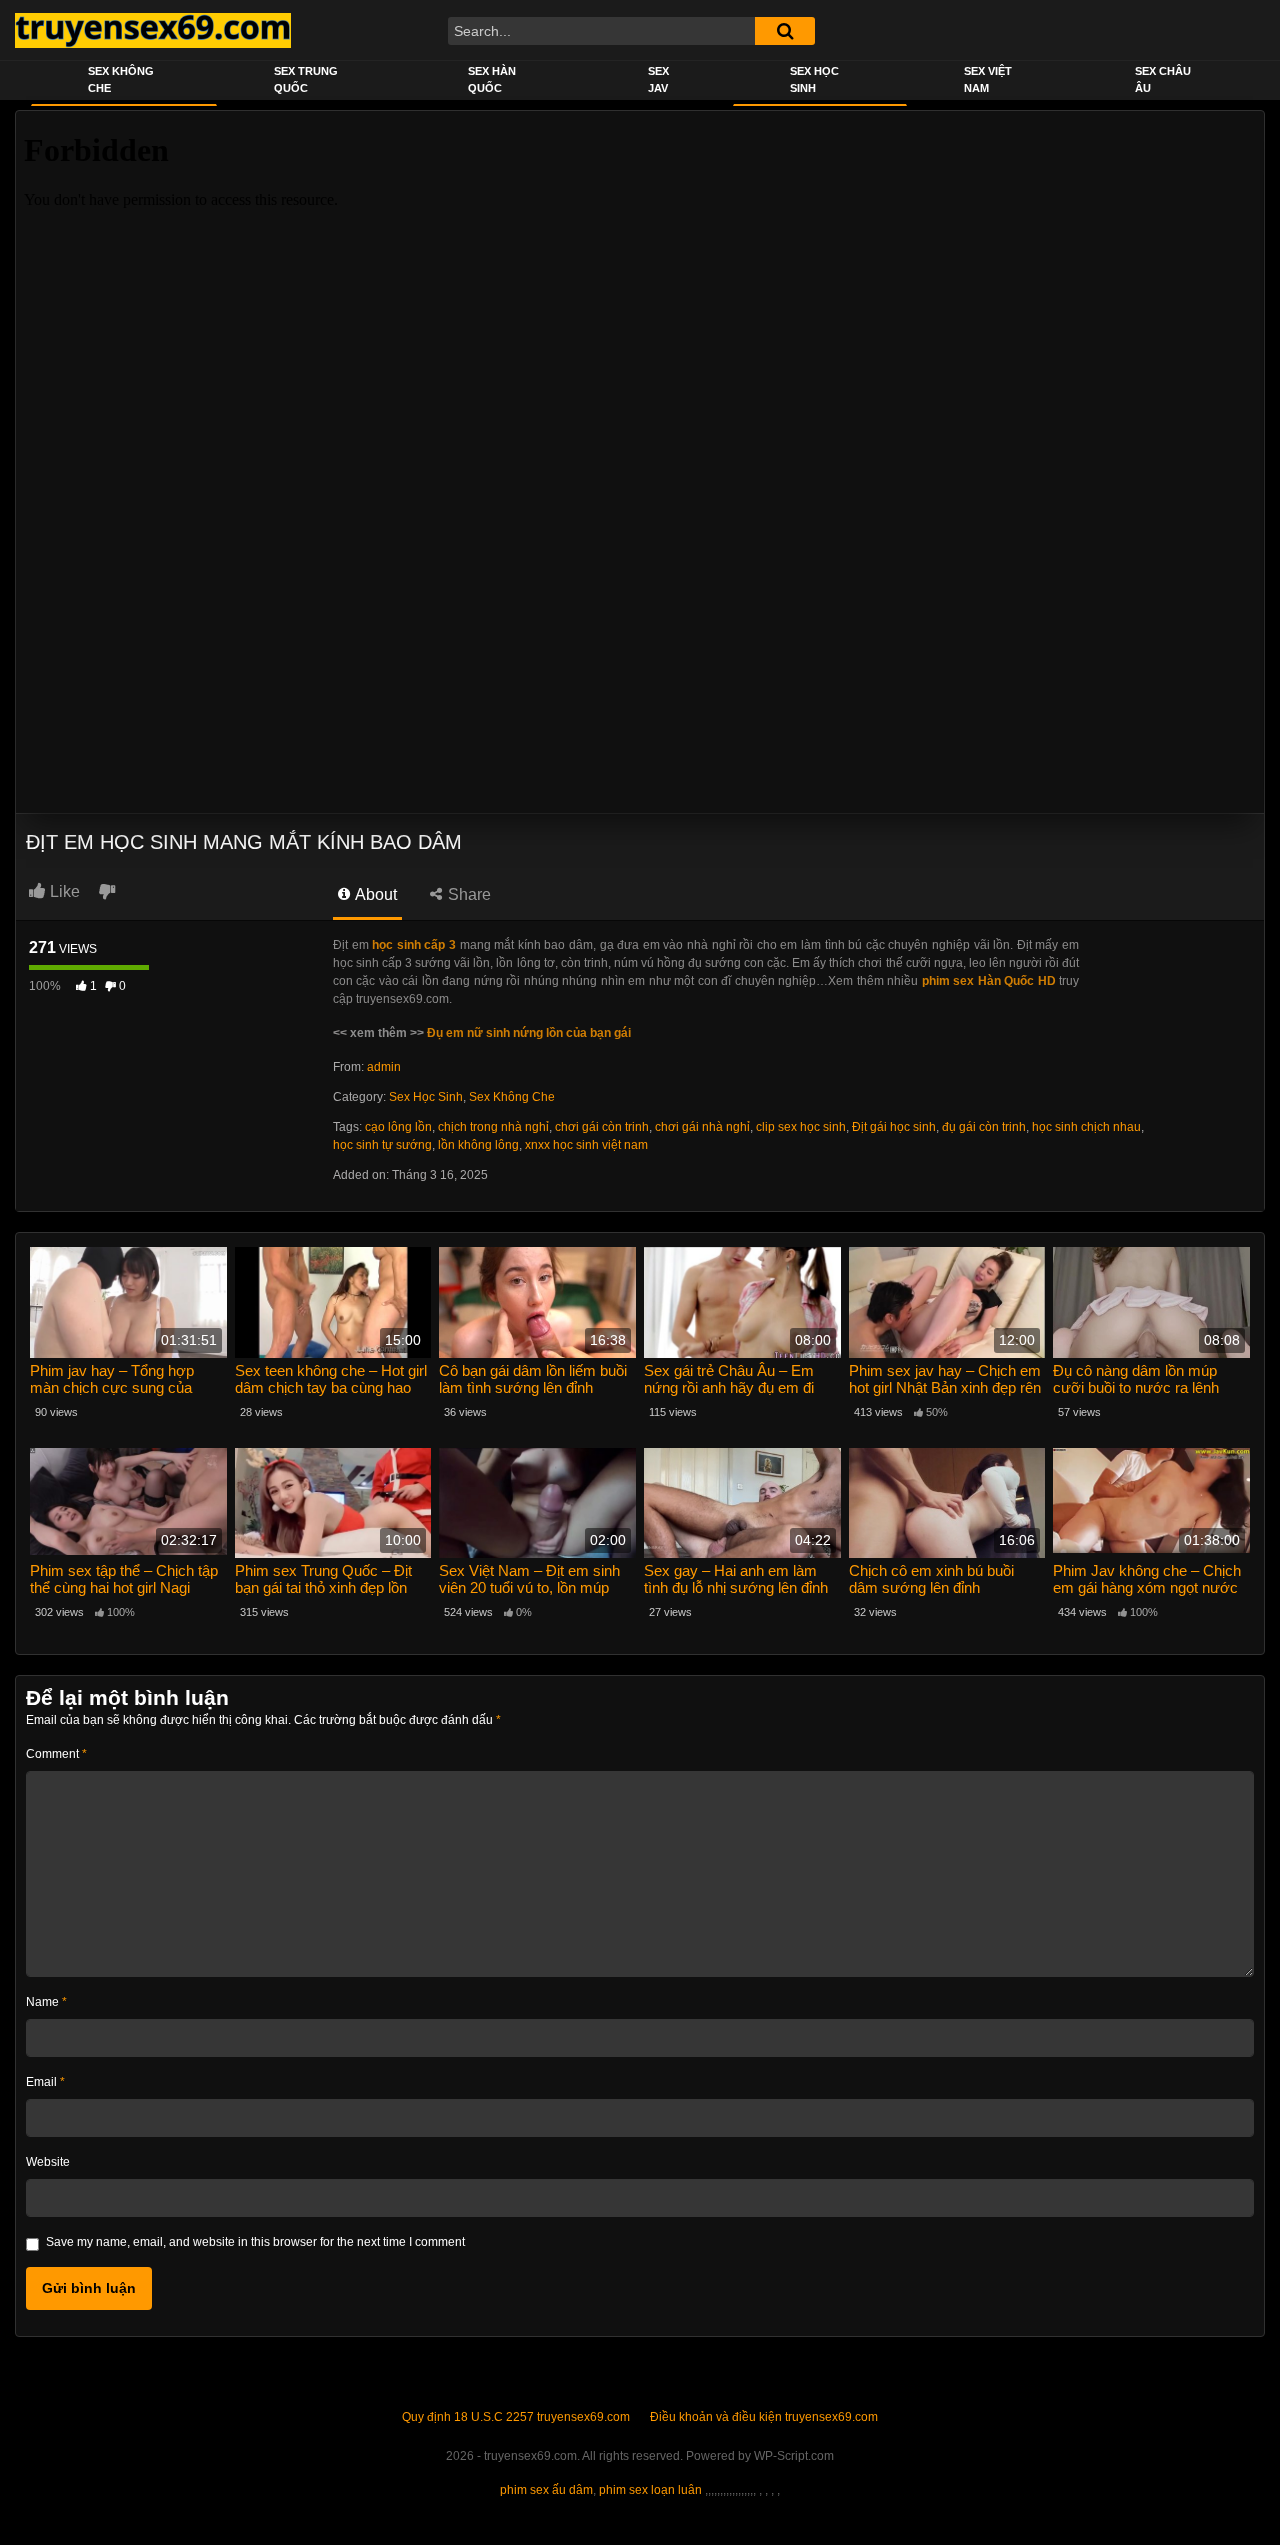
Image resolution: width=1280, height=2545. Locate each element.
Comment (56, 1754)
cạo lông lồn (398, 1127)
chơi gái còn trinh (602, 1127)
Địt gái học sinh (894, 1127)
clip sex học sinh (801, 1127)
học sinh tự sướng (382, 1145)
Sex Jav (658, 79)
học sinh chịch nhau (1086, 1127)
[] (785, 31)
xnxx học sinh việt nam (586, 1145)
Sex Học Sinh (814, 79)
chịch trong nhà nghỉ (493, 1127)
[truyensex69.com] (153, 30)
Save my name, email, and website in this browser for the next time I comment (255, 2242)
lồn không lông (478, 1145)
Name (46, 2002)
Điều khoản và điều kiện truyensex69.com (764, 2417)
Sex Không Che (121, 79)
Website (48, 2162)
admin (384, 1067)
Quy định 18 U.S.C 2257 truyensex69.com (516, 2417)
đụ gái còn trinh (984, 1127)
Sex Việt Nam (988, 79)
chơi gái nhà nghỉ (702, 1127)
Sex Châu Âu (1163, 79)
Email (45, 2082)
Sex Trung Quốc (306, 79)
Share (467, 894)
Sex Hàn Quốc (492, 79)
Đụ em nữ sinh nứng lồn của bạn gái (529, 1033)
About (374, 894)
